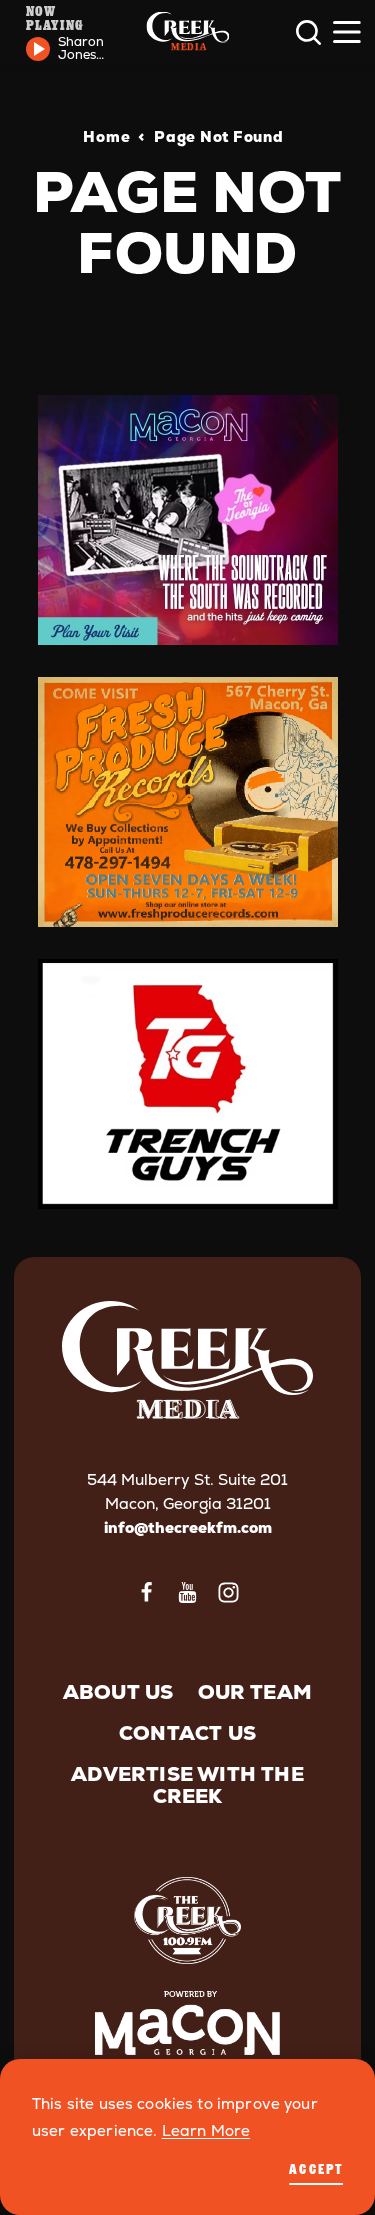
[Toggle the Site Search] (308, 32)
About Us (118, 1692)
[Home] (187, 32)
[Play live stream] (38, 49)
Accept (316, 2168)
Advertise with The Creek (187, 1785)
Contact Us (187, 1733)
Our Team (255, 1692)
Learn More (206, 2131)
